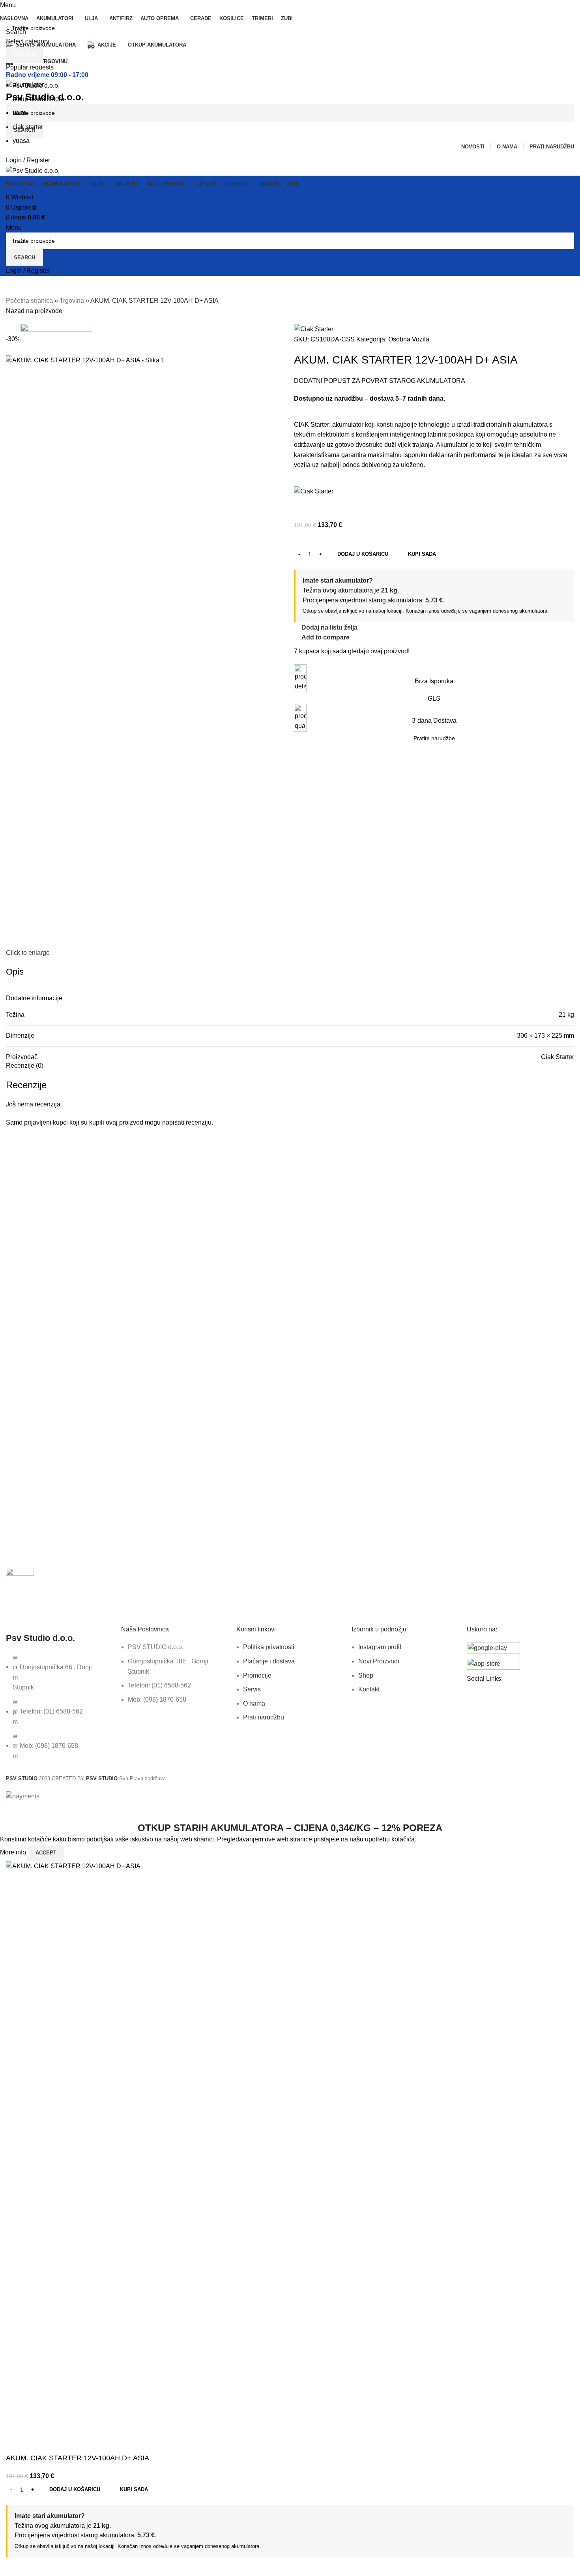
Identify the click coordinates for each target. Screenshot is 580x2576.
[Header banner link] (290, 1288)
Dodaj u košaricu (363, 554)
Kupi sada (134, 2489)
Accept (46, 1853)
